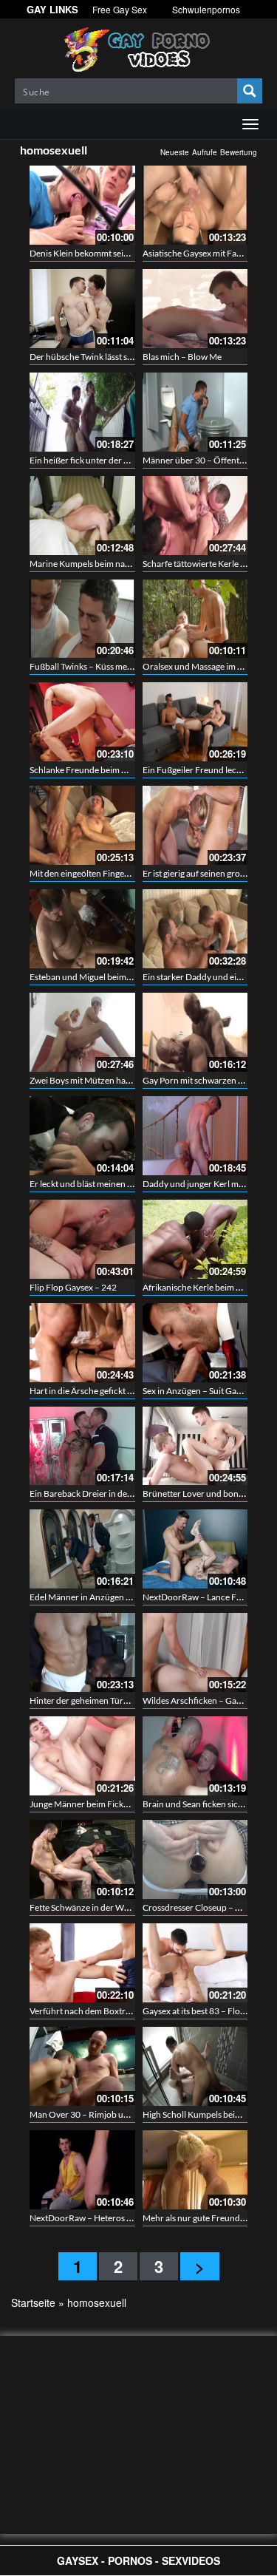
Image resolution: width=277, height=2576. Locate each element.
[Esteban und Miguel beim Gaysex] (82, 929)
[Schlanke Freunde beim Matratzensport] (82, 722)
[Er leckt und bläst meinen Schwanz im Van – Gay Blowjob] (82, 1136)
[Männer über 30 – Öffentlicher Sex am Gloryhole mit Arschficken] (195, 412)
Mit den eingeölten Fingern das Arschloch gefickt (123, 873)
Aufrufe (205, 152)
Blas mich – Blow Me (182, 357)
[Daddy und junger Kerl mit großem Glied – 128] (195, 1136)
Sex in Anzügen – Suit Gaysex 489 (206, 1391)
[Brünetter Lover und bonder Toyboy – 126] (195, 1446)
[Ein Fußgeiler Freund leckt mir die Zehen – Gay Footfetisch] (195, 722)
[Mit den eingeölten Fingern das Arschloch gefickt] (82, 825)
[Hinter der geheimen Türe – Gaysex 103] (82, 1652)
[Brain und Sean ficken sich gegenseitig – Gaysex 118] (195, 1756)
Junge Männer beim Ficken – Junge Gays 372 (116, 1804)
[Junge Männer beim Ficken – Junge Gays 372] (82, 1756)
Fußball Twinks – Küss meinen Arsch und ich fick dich (131, 666)
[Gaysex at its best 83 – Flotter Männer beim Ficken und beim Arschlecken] (195, 1963)
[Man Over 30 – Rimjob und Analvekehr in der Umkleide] (82, 2066)
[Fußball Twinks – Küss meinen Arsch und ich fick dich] (82, 619)
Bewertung (239, 152)
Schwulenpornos (206, 9)
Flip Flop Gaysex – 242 (73, 1287)
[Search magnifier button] (250, 91)
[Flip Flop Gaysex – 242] (82, 1239)
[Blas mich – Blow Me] (195, 309)
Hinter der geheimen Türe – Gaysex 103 (105, 1700)
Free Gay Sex (120, 9)
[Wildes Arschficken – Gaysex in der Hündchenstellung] (195, 1652)
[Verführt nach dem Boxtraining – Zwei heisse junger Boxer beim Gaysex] (82, 1963)
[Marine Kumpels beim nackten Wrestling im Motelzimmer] (82, 516)
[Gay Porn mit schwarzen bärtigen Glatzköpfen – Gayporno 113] (195, 1032)
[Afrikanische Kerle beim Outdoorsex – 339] (195, 1239)
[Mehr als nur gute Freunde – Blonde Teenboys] (195, 2170)
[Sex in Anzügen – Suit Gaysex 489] (195, 1343)
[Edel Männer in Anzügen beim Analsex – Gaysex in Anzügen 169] (82, 1549)
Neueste (175, 152)
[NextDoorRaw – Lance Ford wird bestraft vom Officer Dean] (195, 1549)
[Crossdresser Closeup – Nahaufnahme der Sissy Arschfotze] (195, 1859)
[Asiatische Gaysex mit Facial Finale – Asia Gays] (195, 205)
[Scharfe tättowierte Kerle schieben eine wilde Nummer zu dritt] (195, 516)
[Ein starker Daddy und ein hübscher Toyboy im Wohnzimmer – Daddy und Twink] (195, 929)
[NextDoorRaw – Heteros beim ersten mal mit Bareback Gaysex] (82, 2170)
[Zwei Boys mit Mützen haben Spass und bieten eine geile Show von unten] (82, 1032)
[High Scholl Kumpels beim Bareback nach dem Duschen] (195, 2066)
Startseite (33, 2303)
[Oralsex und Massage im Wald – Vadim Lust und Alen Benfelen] (195, 619)
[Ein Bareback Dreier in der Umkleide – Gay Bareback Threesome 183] (82, 1446)
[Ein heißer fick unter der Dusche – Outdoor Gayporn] (82, 412)
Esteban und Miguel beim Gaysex (93, 977)
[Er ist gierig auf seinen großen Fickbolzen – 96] (195, 825)
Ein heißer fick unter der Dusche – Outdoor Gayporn (131, 460)
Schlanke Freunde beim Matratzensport (106, 770)
